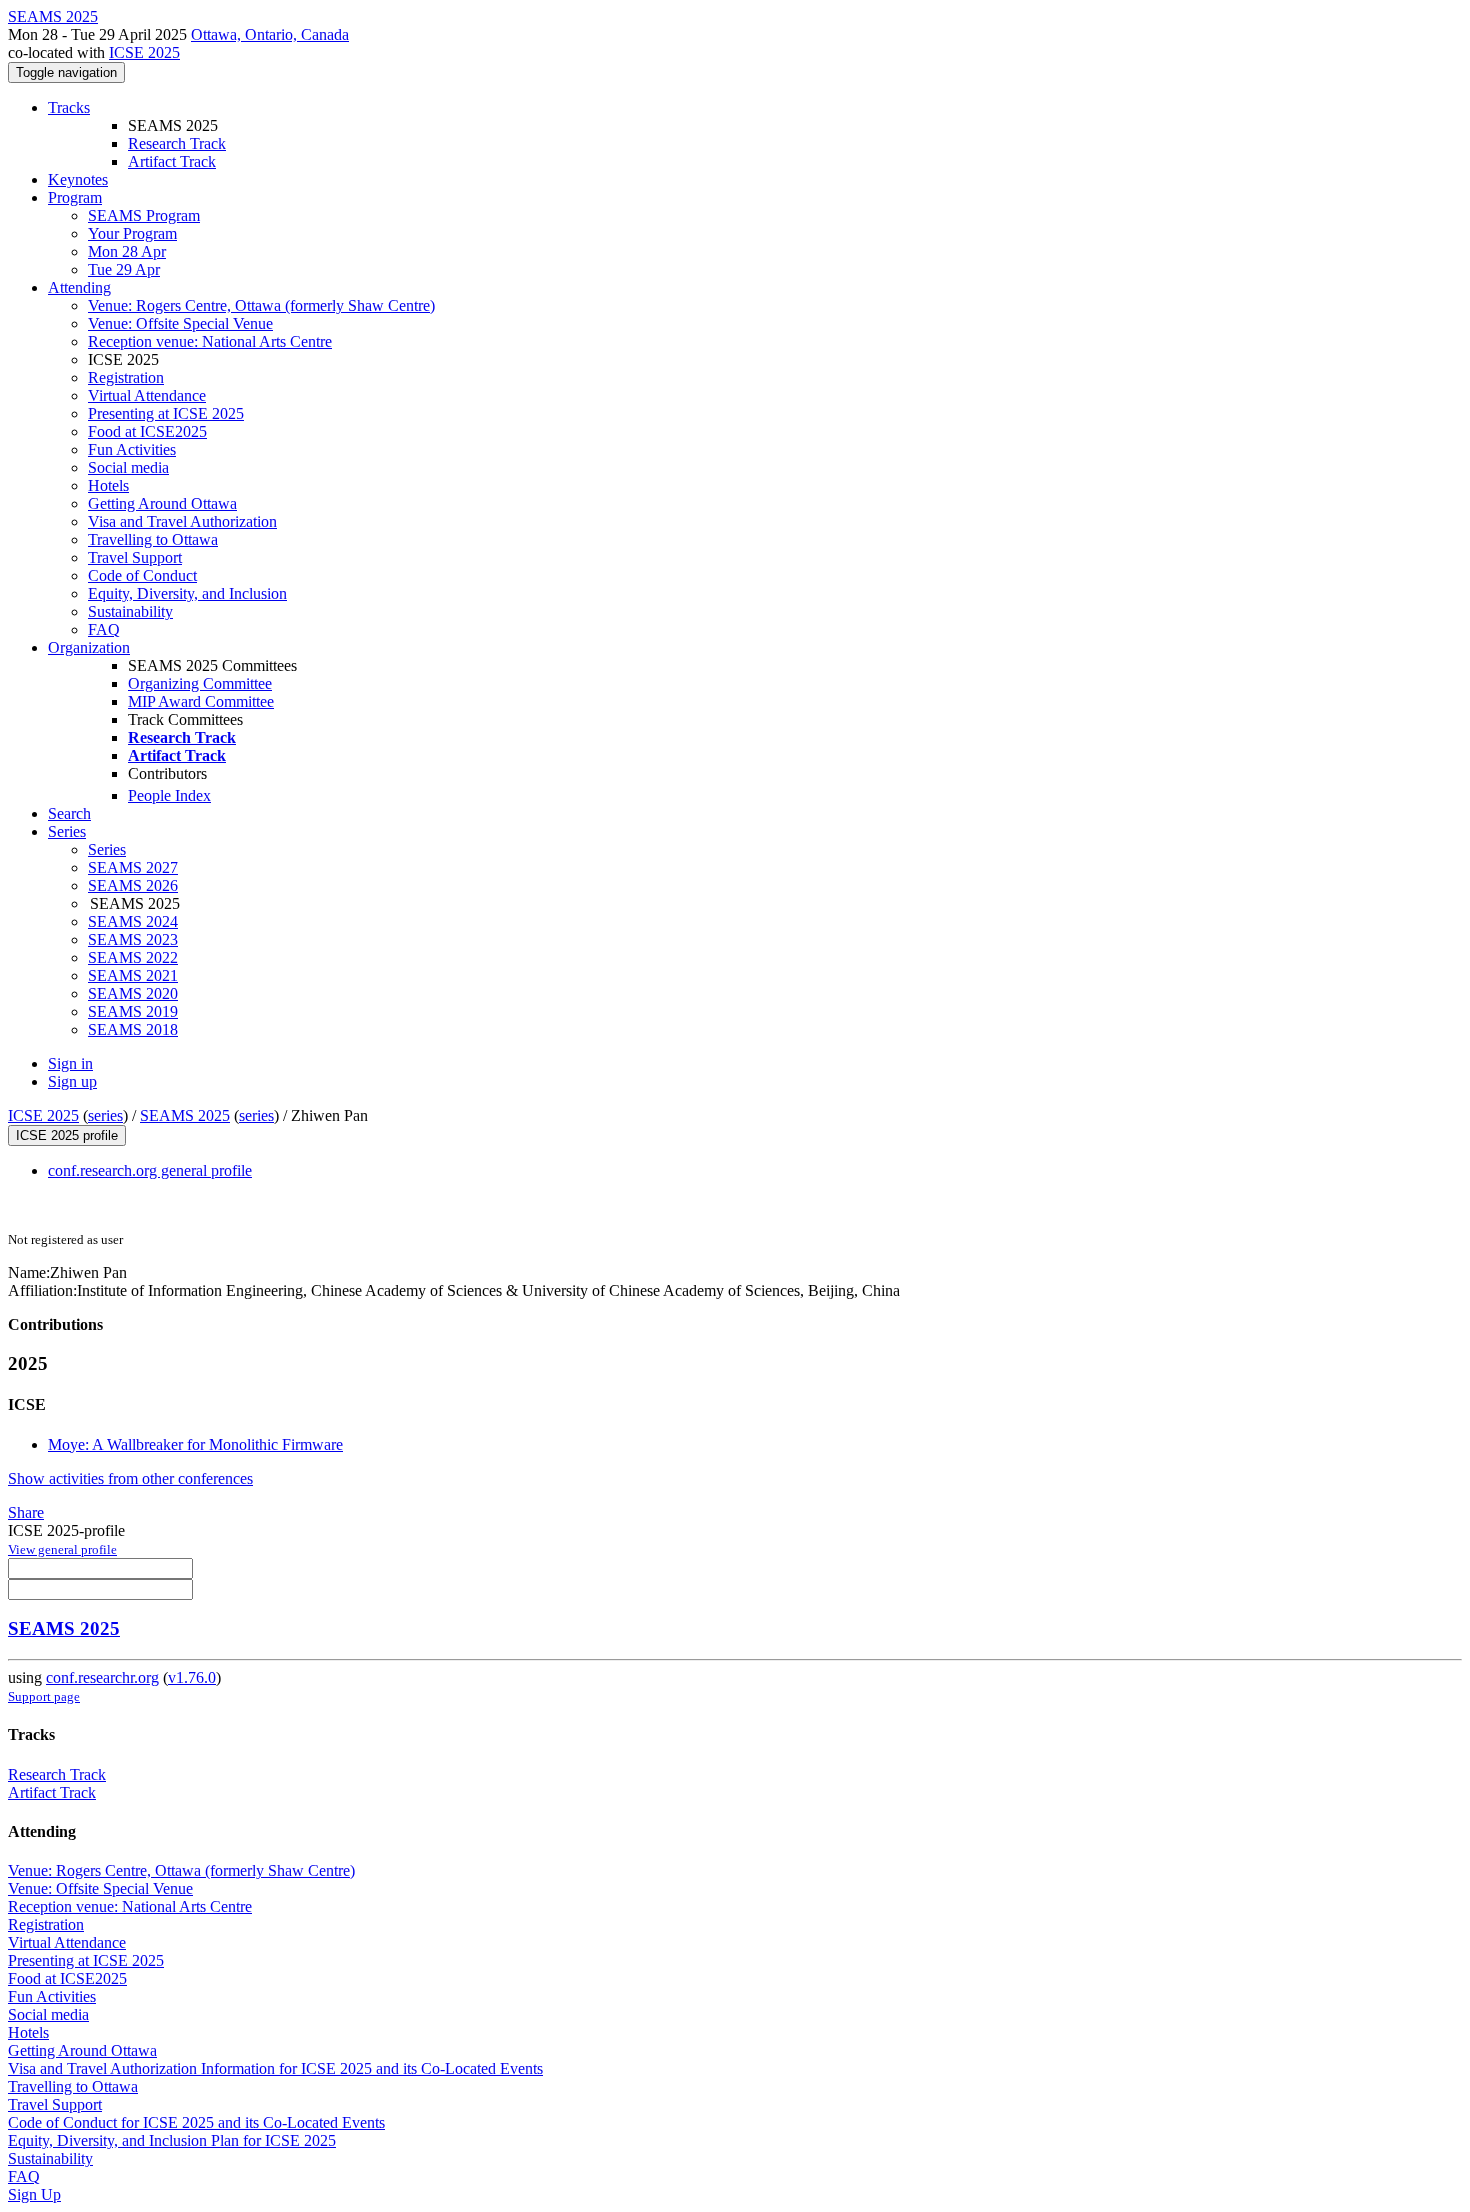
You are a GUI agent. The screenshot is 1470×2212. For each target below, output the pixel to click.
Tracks (69, 107)
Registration (126, 377)
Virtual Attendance (147, 395)
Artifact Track (172, 161)
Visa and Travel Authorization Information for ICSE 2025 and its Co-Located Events (275, 2068)
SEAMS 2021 (133, 975)
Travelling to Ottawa (153, 539)
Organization (89, 647)
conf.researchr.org (102, 1677)
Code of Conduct (142, 575)
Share (26, 1512)
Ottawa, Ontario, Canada (270, 34)
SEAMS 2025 (185, 1115)
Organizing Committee (200, 683)
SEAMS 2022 (133, 957)
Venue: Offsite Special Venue (180, 323)
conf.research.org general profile (150, 1170)
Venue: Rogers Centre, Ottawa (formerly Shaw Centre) (261, 305)
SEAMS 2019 (133, 1011)
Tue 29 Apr (124, 269)
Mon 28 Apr (127, 251)
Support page (44, 1696)
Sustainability (130, 611)
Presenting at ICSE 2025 (166, 413)
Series (107, 849)
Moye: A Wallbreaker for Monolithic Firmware (195, 1444)
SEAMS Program (144, 215)
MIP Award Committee (201, 701)
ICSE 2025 (144, 52)
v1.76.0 (192, 1677)
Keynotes (78, 179)
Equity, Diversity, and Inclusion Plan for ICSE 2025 (172, 2140)
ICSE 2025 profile (67, 1135)
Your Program (132, 233)
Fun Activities (132, 449)
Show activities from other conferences (130, 1478)
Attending (79, 287)
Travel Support (135, 557)
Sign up (72, 1081)
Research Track (177, 143)
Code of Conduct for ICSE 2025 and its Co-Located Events (196, 2122)
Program (75, 197)
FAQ (104, 629)
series (105, 1115)
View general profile (62, 1549)
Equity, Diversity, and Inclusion (187, 593)
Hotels (108, 485)
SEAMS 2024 (133, 921)
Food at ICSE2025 (147, 431)
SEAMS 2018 (133, 1029)
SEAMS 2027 (133, 867)
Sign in (70, 1063)
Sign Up (34, 2194)
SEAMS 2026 (133, 885)
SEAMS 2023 (133, 939)
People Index (169, 795)
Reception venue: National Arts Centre (210, 341)
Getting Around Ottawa (162, 503)
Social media (128, 467)
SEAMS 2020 (133, 993)
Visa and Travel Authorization (182, 521)
